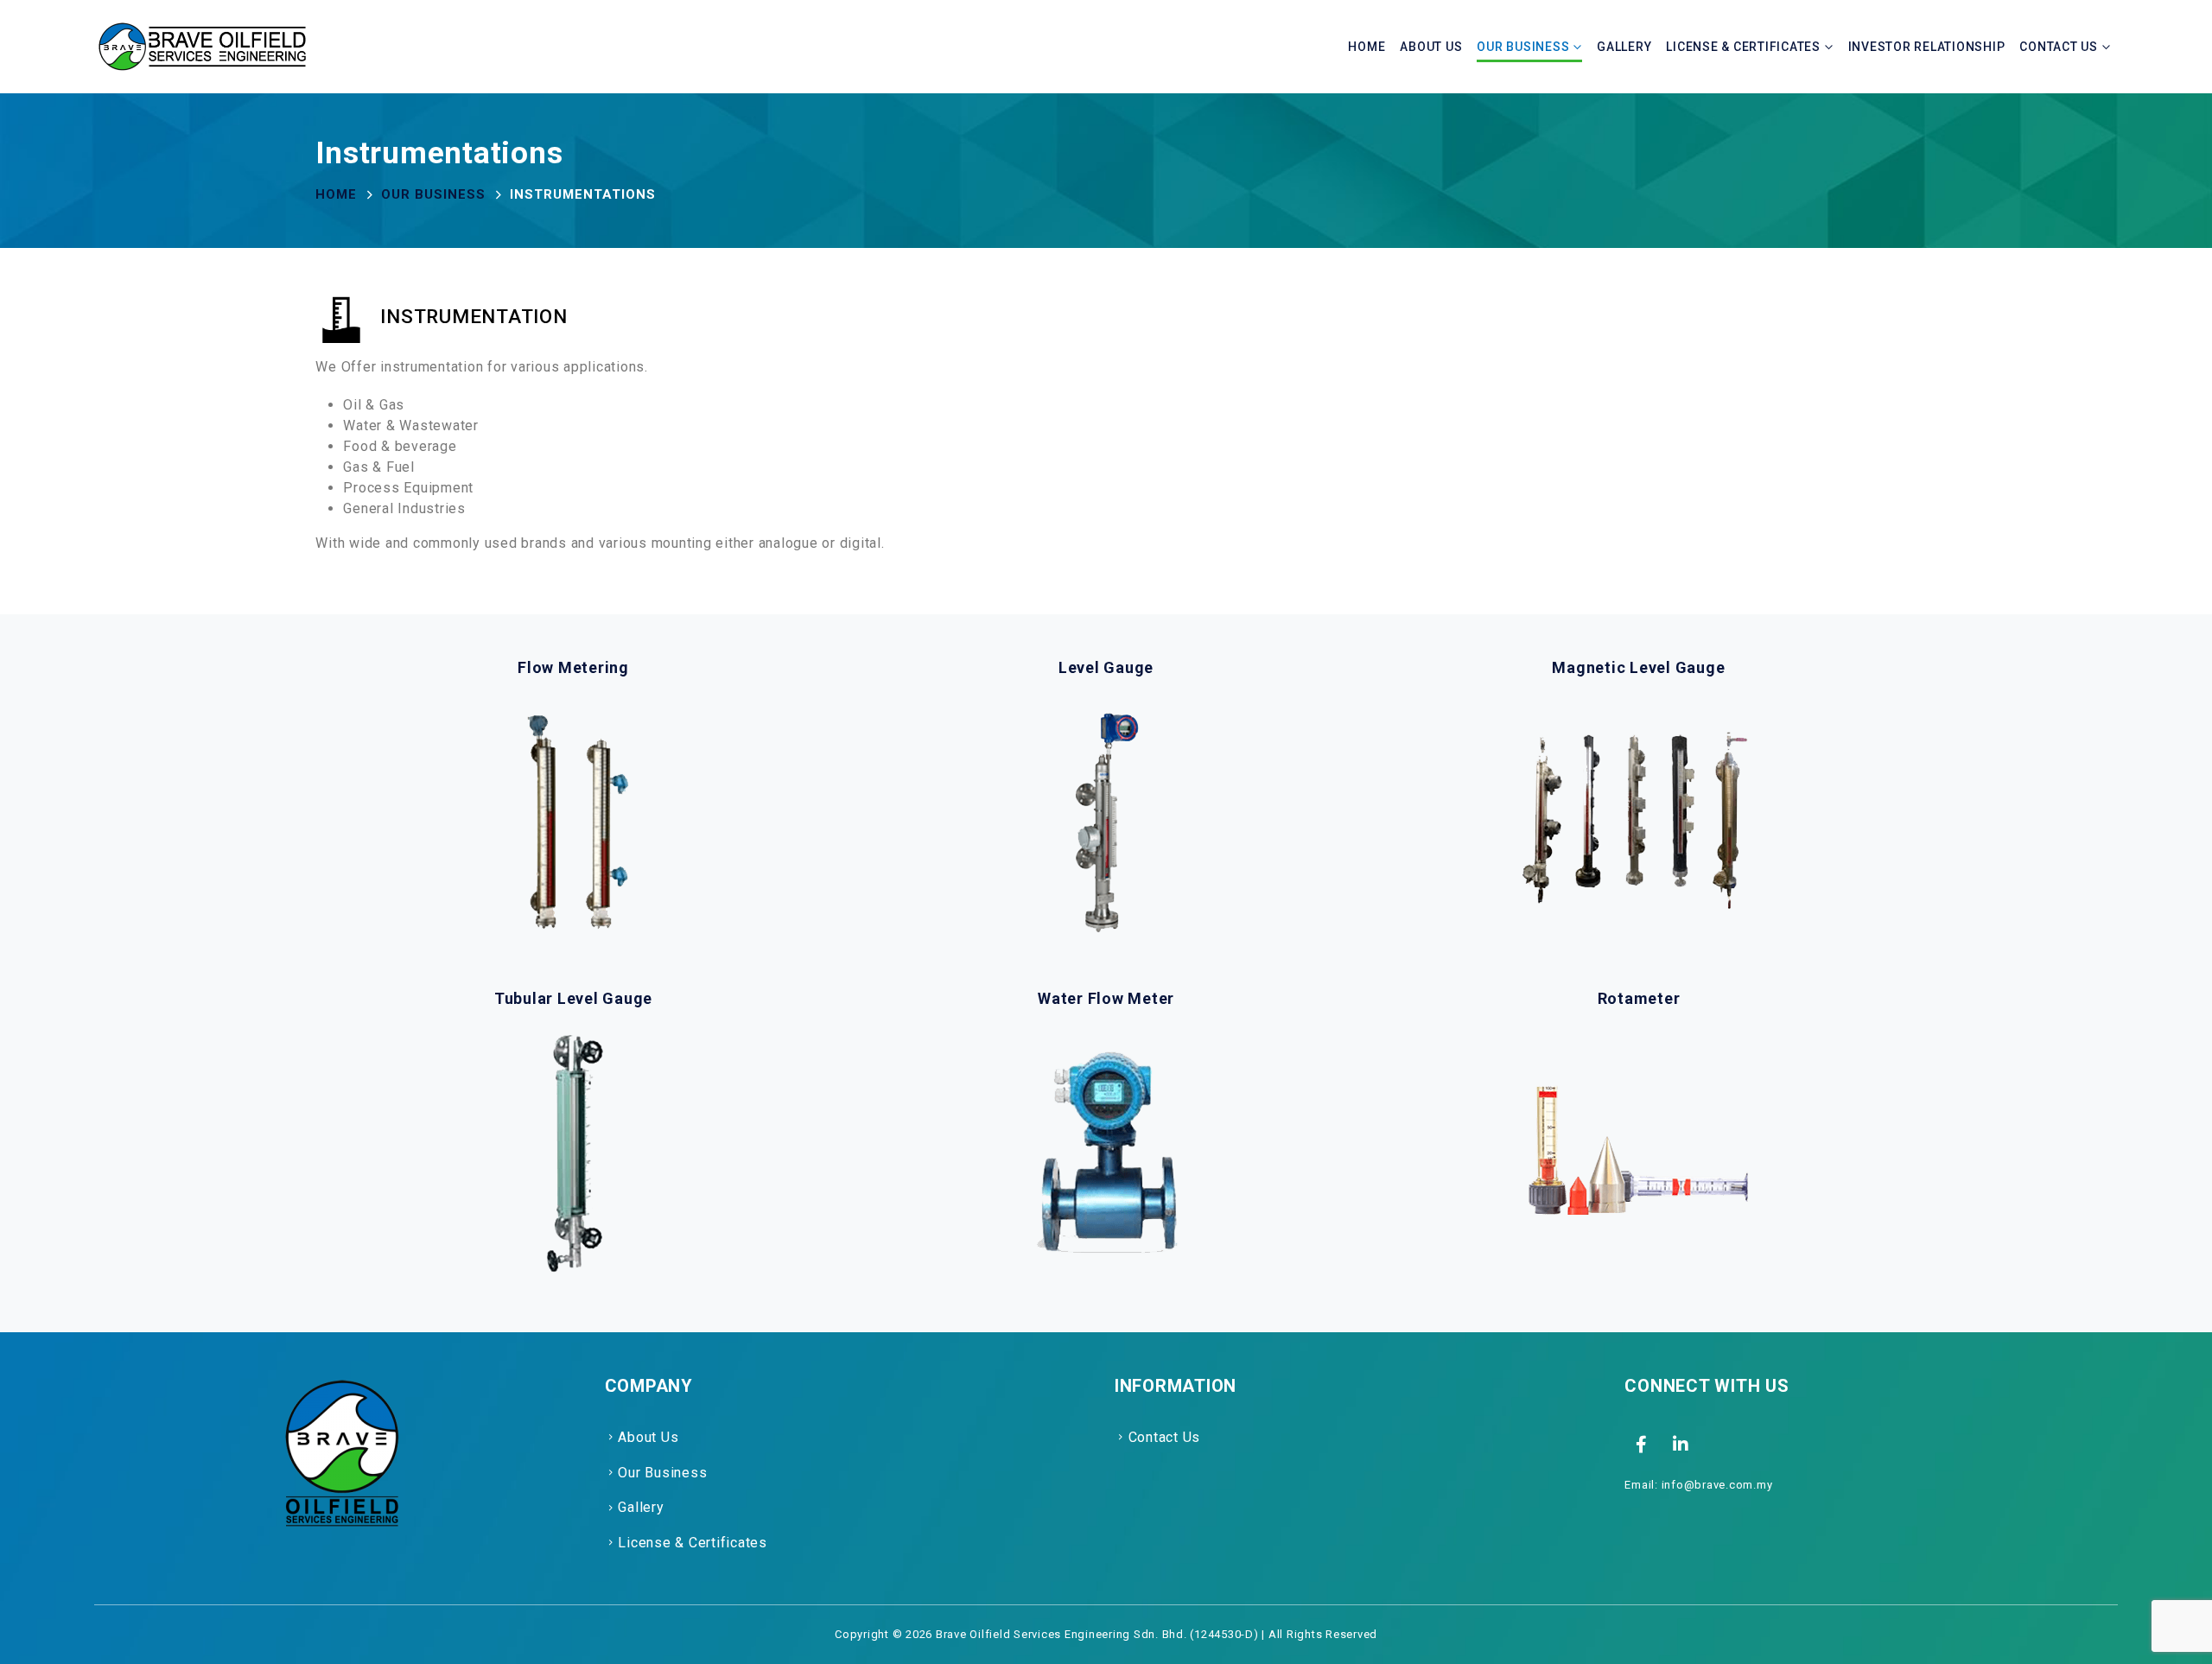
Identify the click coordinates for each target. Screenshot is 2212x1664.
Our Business (1523, 47)
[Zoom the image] (340, 1385)
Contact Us (2059, 47)
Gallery (1624, 47)
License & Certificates (1743, 47)
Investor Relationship (1927, 47)
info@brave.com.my (1717, 1485)
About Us (1431, 47)
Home (1367, 47)
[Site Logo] (202, 47)
